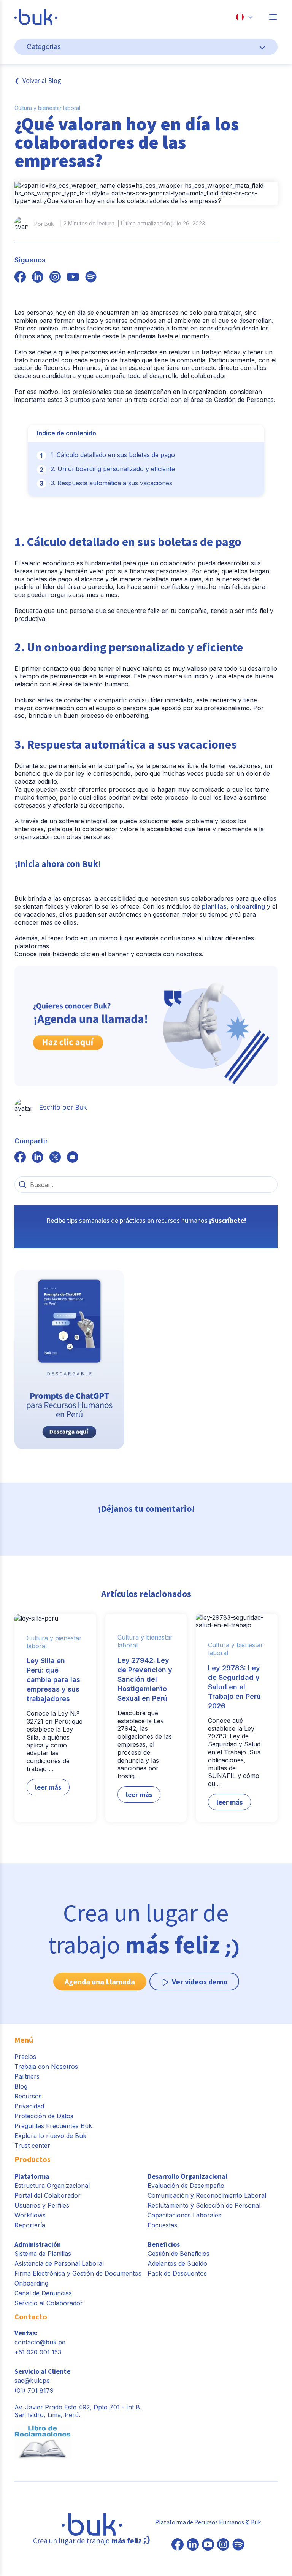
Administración (38, 2244)
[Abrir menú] (273, 17)
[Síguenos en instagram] (55, 278)
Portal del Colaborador (48, 2195)
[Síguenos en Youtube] (208, 2545)
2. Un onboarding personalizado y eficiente (113, 469)
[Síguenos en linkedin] (38, 278)
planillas (214, 906)
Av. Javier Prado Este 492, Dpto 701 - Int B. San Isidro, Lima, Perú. (78, 2411)
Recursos (28, 2096)
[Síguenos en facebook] (20, 278)
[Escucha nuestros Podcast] (238, 2545)
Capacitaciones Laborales (184, 2215)
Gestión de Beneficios (179, 2254)
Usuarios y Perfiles (42, 2205)
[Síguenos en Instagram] (223, 2545)
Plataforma (32, 2176)
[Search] (22, 1184)
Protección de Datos (44, 2116)
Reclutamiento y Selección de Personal (204, 2205)
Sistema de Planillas (43, 2254)
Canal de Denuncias (43, 2293)
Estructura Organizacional (52, 2186)
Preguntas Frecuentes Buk (53, 2126)
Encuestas (162, 2225)
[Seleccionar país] (244, 17)
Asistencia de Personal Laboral (59, 2263)
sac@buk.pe (32, 2381)
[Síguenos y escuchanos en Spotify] (91, 278)
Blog (21, 2086)
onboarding (248, 906)
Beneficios (164, 2244)
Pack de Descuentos (177, 2273)
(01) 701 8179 (34, 2390)
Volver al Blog (42, 80)
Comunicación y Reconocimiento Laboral (207, 2195)
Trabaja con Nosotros (46, 2067)
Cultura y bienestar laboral (47, 108)
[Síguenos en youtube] (73, 278)
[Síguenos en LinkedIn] (193, 2545)
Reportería (30, 2225)
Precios (25, 2057)
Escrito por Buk (63, 1107)
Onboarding (31, 2283)
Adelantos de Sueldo (177, 2263)
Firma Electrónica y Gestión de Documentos (78, 2273)
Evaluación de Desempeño (186, 2186)
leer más (48, 1787)
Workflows (30, 2215)
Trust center (32, 2146)
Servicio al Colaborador (49, 2303)
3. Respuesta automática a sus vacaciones (111, 483)
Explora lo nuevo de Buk (50, 2136)
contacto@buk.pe (40, 2342)
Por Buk (44, 224)
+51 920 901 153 (38, 2352)
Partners (27, 2076)
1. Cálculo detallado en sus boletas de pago (113, 455)
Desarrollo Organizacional (187, 2176)
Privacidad (29, 2106)
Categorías (44, 47)
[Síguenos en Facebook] (178, 2545)
